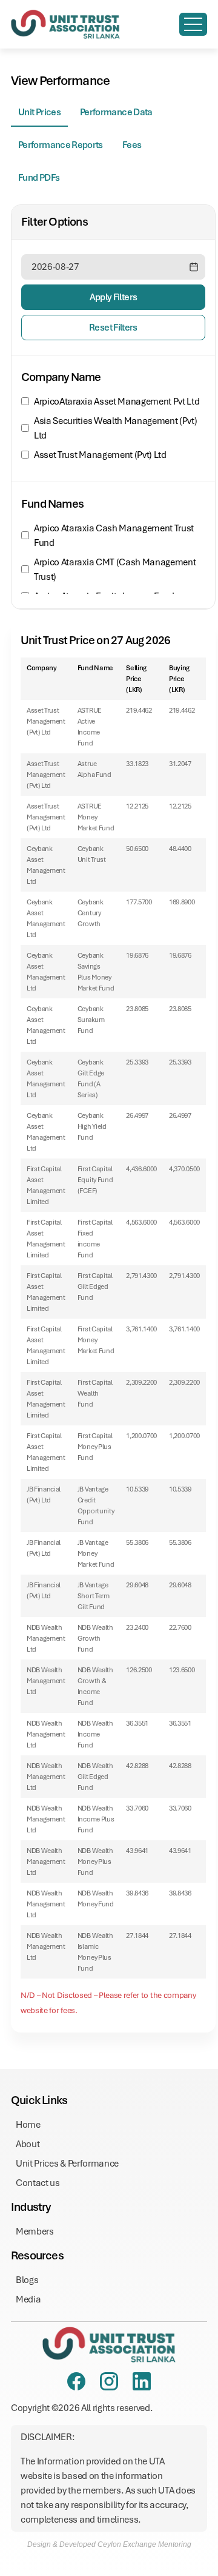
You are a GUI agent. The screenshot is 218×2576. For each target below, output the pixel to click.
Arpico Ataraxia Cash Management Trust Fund (114, 536)
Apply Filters (114, 297)
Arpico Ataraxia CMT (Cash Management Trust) (115, 570)
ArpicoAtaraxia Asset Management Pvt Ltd (117, 402)
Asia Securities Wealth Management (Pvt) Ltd (116, 428)
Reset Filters (113, 328)
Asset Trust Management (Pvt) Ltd (100, 455)
